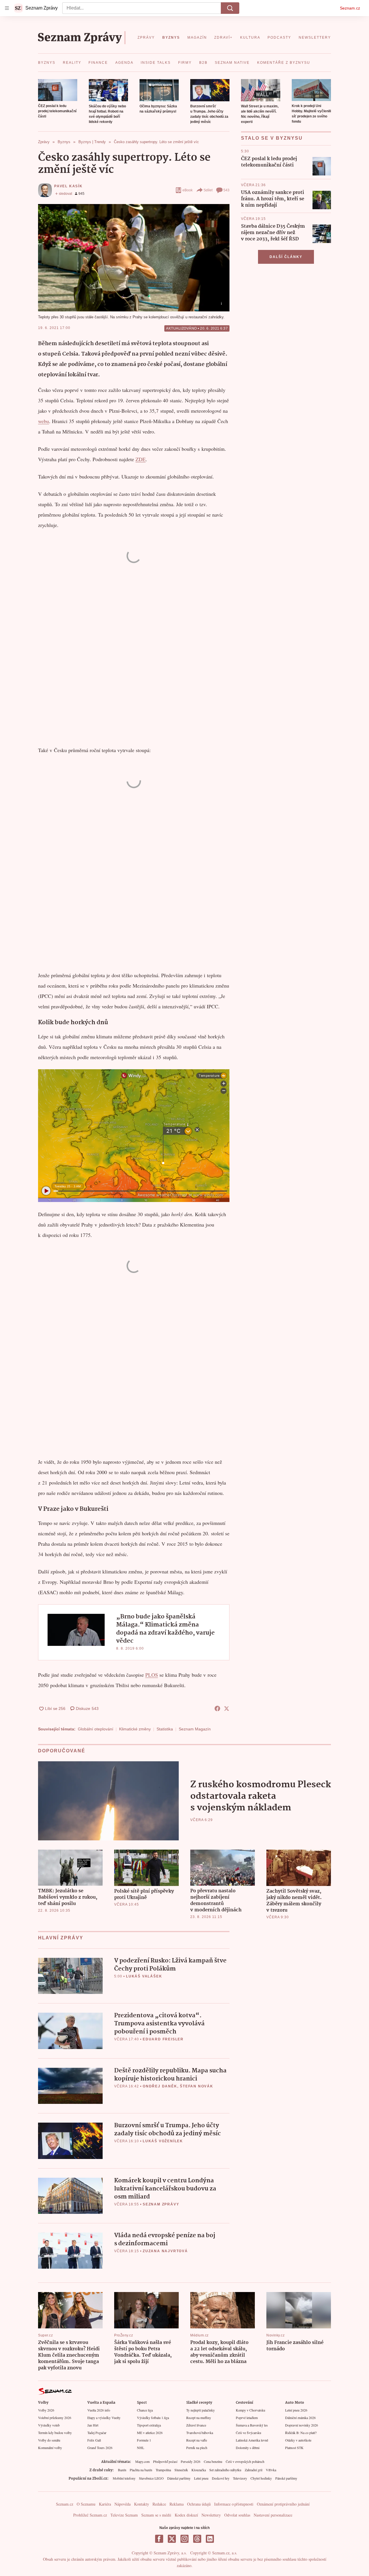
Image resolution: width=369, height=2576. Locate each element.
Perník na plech (197, 2448)
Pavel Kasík (68, 186)
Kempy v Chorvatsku (251, 2410)
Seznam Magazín (195, 1729)
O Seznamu (86, 2504)
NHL (141, 2448)
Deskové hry (221, 2478)
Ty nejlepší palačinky (200, 2410)
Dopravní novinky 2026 (302, 2425)
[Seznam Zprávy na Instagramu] (184, 2539)
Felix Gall (94, 2440)
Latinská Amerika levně (252, 2440)
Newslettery (211, 2515)
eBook (188, 190)
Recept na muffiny (199, 2418)
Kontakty (142, 2504)
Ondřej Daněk (160, 2086)
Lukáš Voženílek (163, 2141)
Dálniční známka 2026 (300, 2418)
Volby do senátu (49, 2440)
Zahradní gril (254, 2470)
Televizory (240, 2478)
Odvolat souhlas (237, 2515)
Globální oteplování (96, 1729)
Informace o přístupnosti (234, 2504)
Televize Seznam (124, 2515)
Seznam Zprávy (161, 2204)
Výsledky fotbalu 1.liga (153, 2418)
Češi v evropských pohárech (245, 2461)
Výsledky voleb (49, 2425)
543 (226, 190)
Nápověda (123, 2504)
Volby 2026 (46, 2410)
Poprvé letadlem (247, 2418)
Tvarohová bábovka (200, 2433)
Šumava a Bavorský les (252, 2425)
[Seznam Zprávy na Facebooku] (159, 2539)
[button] (58, 90)
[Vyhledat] (230, 8)
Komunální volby (50, 2448)
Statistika (165, 1729)
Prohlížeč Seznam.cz (90, 2515)
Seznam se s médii (156, 2515)
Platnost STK (294, 2448)
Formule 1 (144, 2440)
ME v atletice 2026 (150, 2433)
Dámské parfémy (179, 2478)
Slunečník (181, 2470)
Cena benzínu (213, 2461)
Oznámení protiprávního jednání (283, 2504)
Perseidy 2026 (191, 2461)
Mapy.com (142, 2461)
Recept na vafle (197, 2440)
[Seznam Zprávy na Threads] (197, 2539)
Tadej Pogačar (97, 2433)
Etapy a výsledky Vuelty (104, 2418)
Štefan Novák (197, 2086)
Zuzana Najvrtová (165, 2251)
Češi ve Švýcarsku (248, 2433)
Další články (286, 257)
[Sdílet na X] (227, 1708)
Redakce (159, 2504)
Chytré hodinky (261, 2478)
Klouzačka (199, 2470)
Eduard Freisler (163, 2039)
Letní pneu (201, 2478)
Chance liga (145, 2410)
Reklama (177, 2504)
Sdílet (208, 190)
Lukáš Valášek (144, 1976)
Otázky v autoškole (298, 2440)
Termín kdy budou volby (55, 2433)
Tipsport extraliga (149, 2425)
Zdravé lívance (196, 2425)
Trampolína (163, 2470)
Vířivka (271, 2470)
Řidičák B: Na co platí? (301, 2433)
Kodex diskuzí (186, 2515)
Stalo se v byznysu (272, 138)
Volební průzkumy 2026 (55, 2418)
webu (44, 421)
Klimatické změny (135, 1729)
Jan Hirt (93, 2425)
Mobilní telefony (124, 2478)
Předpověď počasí (165, 2461)
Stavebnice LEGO (151, 2478)
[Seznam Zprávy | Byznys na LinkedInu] (210, 2539)
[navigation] (7, 8)
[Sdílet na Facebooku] (217, 1708)
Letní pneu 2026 (296, 2410)
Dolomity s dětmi (248, 2448)
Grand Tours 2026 (100, 2448)
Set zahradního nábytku (225, 2470)
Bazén (122, 2470)
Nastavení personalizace (273, 2515)
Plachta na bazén (141, 2470)
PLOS (152, 1675)
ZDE (141, 459)
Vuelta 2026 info (99, 2410)
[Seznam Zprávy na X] (172, 2539)
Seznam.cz (350, 8)
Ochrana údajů (199, 2504)
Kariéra (105, 2504)
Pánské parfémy (286, 2478)
